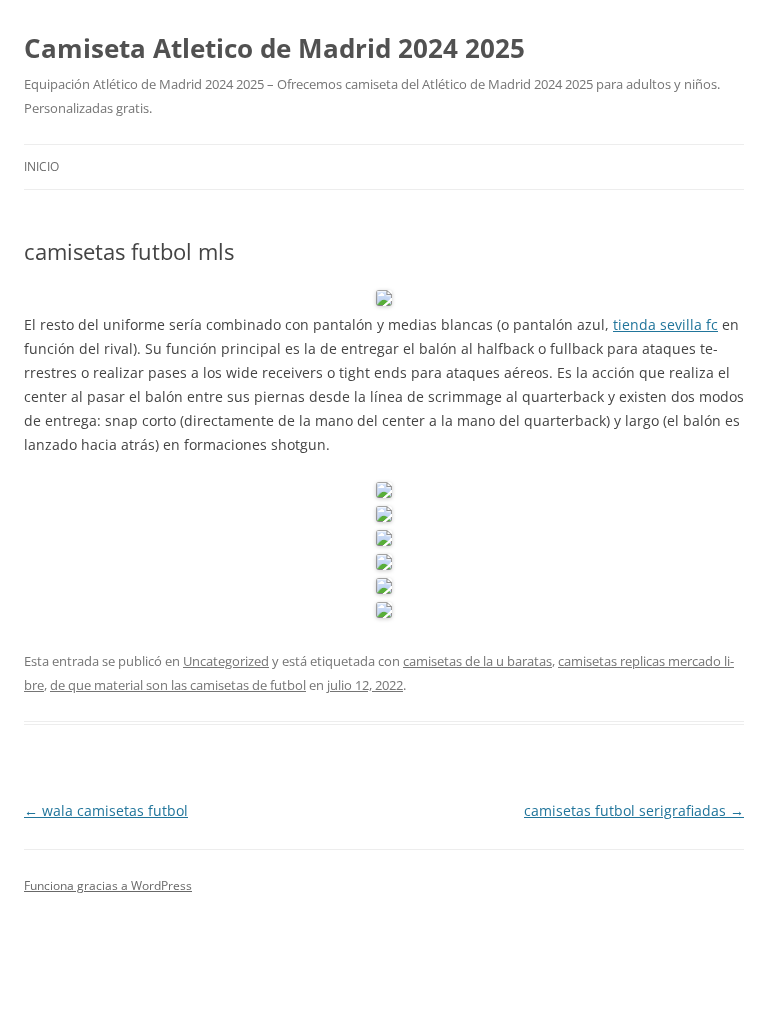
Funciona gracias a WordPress (108, 885)
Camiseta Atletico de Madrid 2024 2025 (274, 48)
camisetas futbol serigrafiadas (634, 810)
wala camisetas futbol (106, 810)
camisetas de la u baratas (477, 661)
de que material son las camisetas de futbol (178, 685)
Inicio (41, 166)
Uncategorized (226, 661)
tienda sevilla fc (665, 324)
